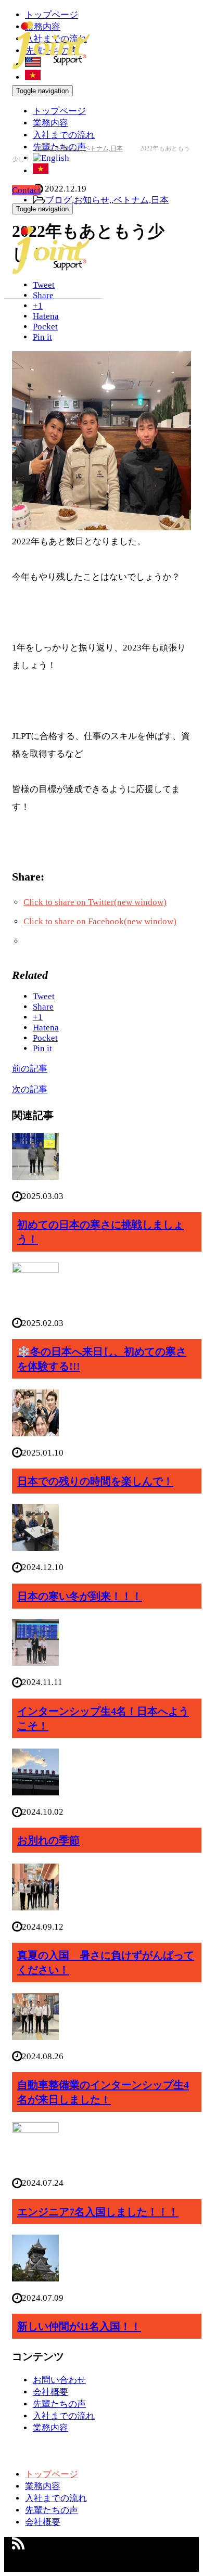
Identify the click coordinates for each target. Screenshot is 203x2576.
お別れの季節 (48, 1840)
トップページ (59, 111)
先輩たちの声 (59, 2404)
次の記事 (30, 1089)
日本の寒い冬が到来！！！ (80, 1596)
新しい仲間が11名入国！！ (79, 2326)
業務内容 (50, 123)
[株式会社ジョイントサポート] (51, 63)
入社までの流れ (64, 135)
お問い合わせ (59, 2380)
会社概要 (50, 2392)
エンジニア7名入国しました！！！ (98, 2212)
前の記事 (30, 1069)
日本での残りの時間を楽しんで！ (95, 1481)
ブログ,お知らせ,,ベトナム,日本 (107, 200)
